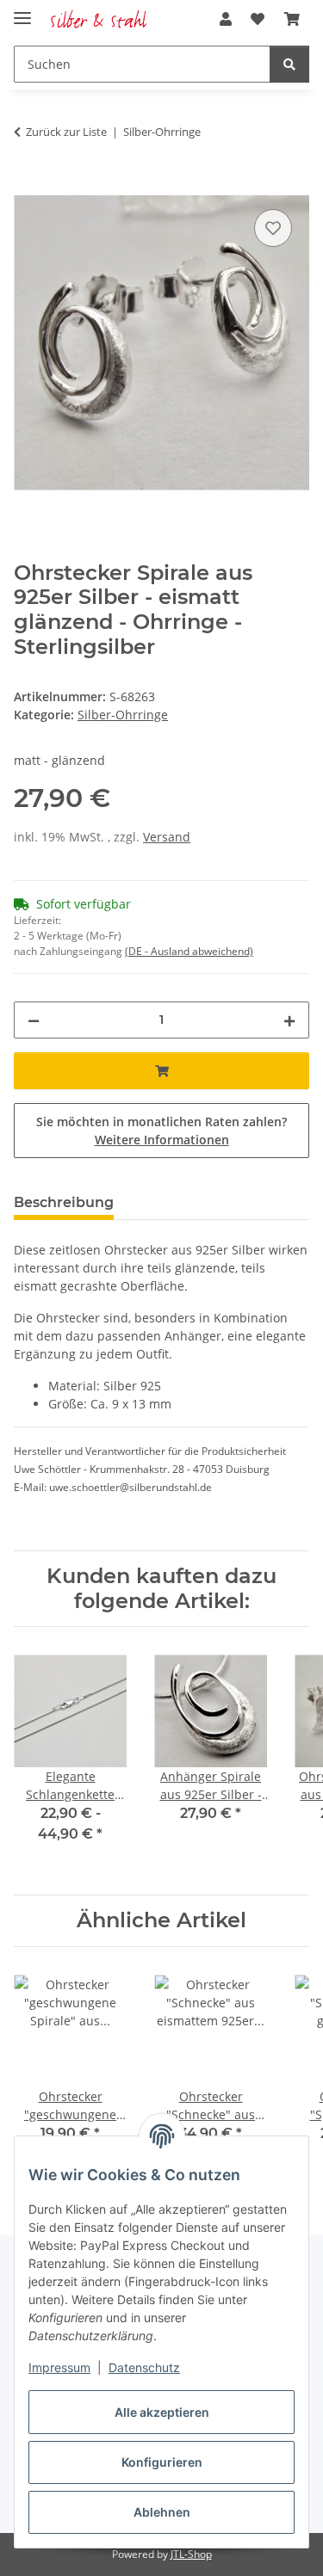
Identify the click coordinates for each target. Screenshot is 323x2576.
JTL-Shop (191, 2554)
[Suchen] (289, 64)
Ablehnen (162, 2512)
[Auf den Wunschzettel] (273, 228)
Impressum (59, 2367)
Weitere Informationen (162, 1140)
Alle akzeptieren (162, 2412)
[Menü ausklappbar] (22, 11)
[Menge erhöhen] (289, 1020)
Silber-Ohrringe (123, 715)
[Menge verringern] (34, 1020)
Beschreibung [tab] (64, 1202)
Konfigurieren (162, 2462)
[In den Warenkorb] (28, 186)
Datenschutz (144, 2367)
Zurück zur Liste (66, 132)
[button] (226, 19)
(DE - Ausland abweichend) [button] (189, 951)
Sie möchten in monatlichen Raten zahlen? (161, 1131)
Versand (167, 837)
